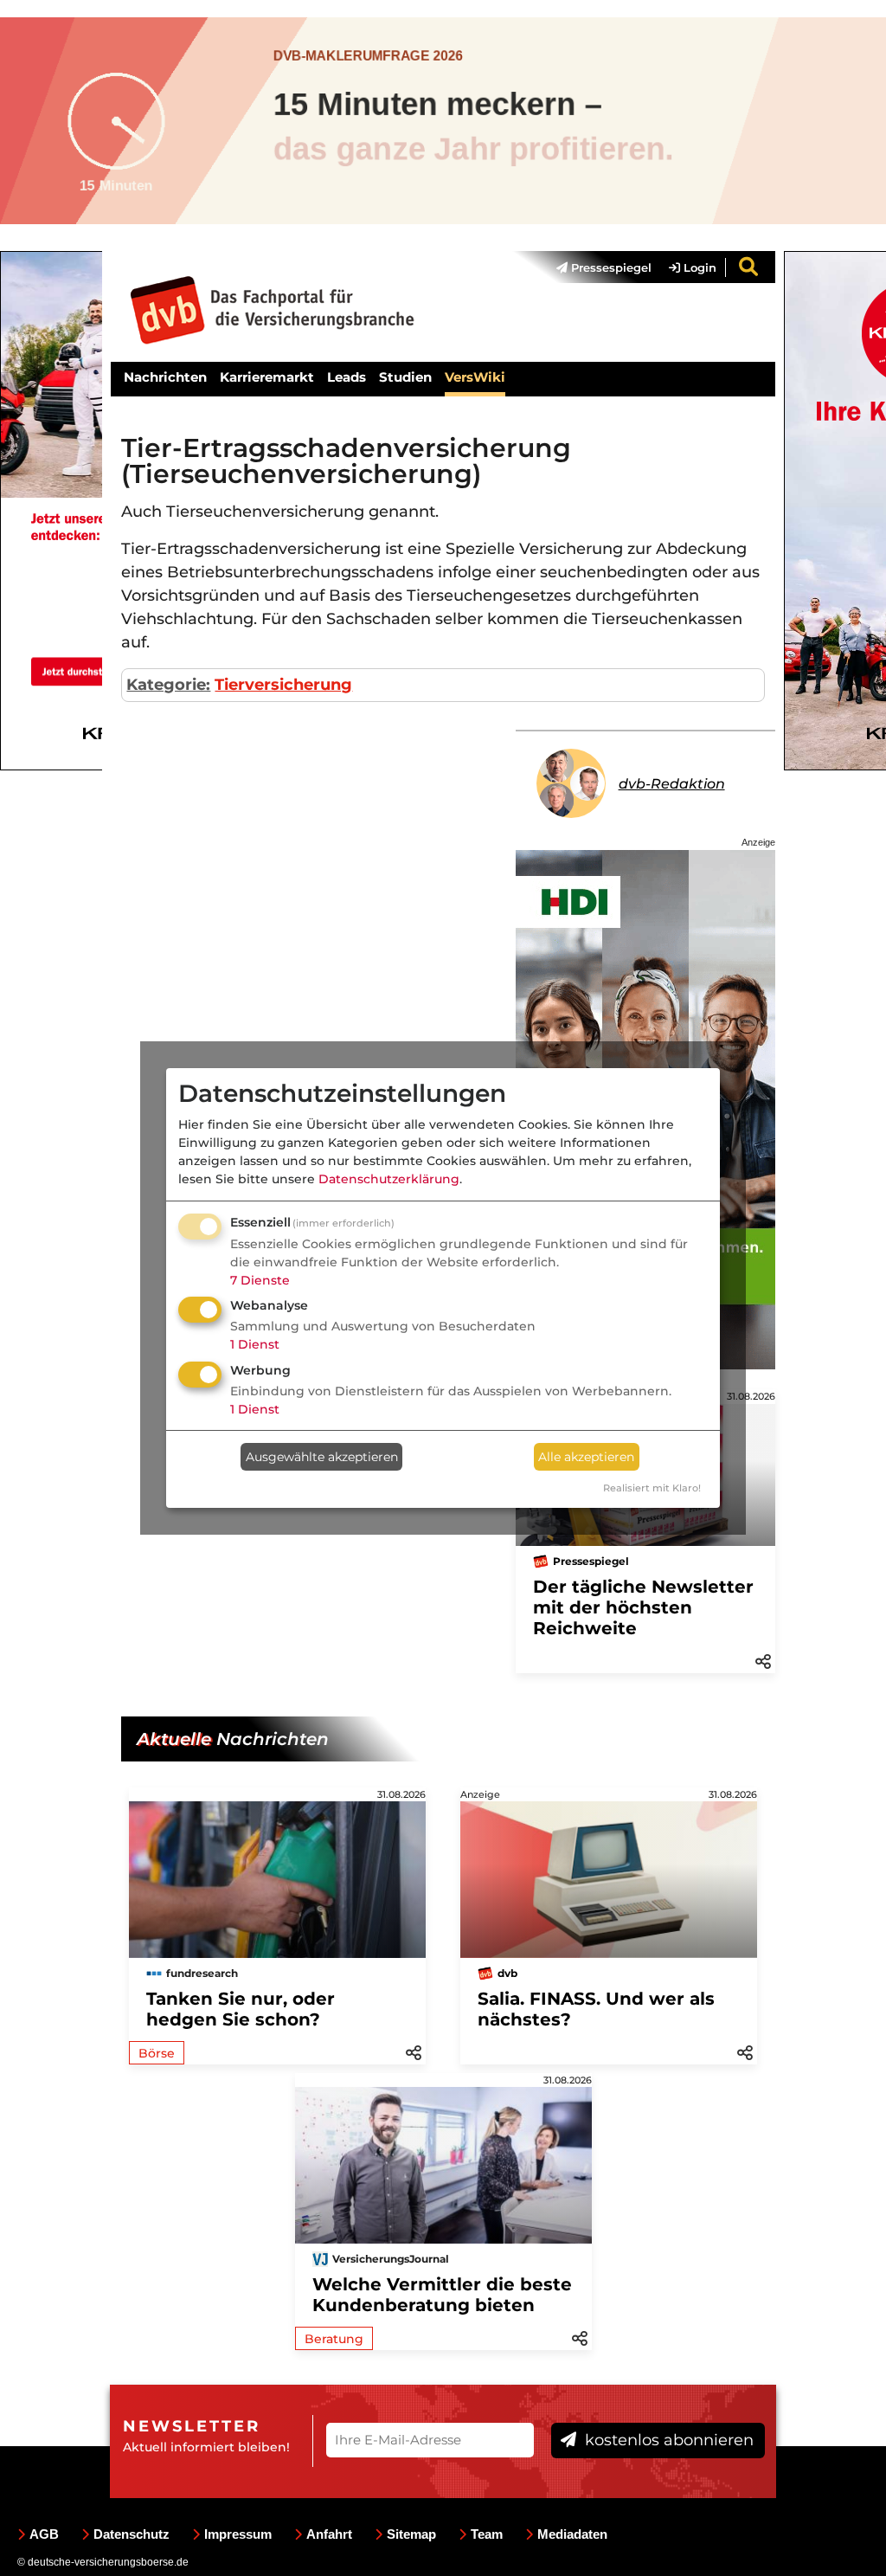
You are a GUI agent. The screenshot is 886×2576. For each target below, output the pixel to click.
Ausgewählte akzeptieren (322, 1457)
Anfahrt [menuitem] (329, 2534)
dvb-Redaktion (672, 784)
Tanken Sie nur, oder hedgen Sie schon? (241, 2009)
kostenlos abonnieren (667, 2440)
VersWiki (475, 377)
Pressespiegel (610, 267)
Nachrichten (165, 377)
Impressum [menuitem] (238, 2534)
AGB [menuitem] (44, 2534)
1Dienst (255, 1344)
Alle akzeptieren (586, 1457)
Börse (157, 2053)
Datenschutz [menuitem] (132, 2534)
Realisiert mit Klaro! (652, 1488)
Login (698, 267)
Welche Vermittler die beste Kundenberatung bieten (442, 2295)
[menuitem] (595, 267)
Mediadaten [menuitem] (572, 2534)
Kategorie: (168, 685)
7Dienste (260, 1280)
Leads (347, 377)
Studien (405, 377)
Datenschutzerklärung (389, 1179)
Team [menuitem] (487, 2534)
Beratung (334, 2339)
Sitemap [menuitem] (411, 2534)
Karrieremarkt (267, 377)
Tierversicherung (283, 685)
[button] (763, 1660)
